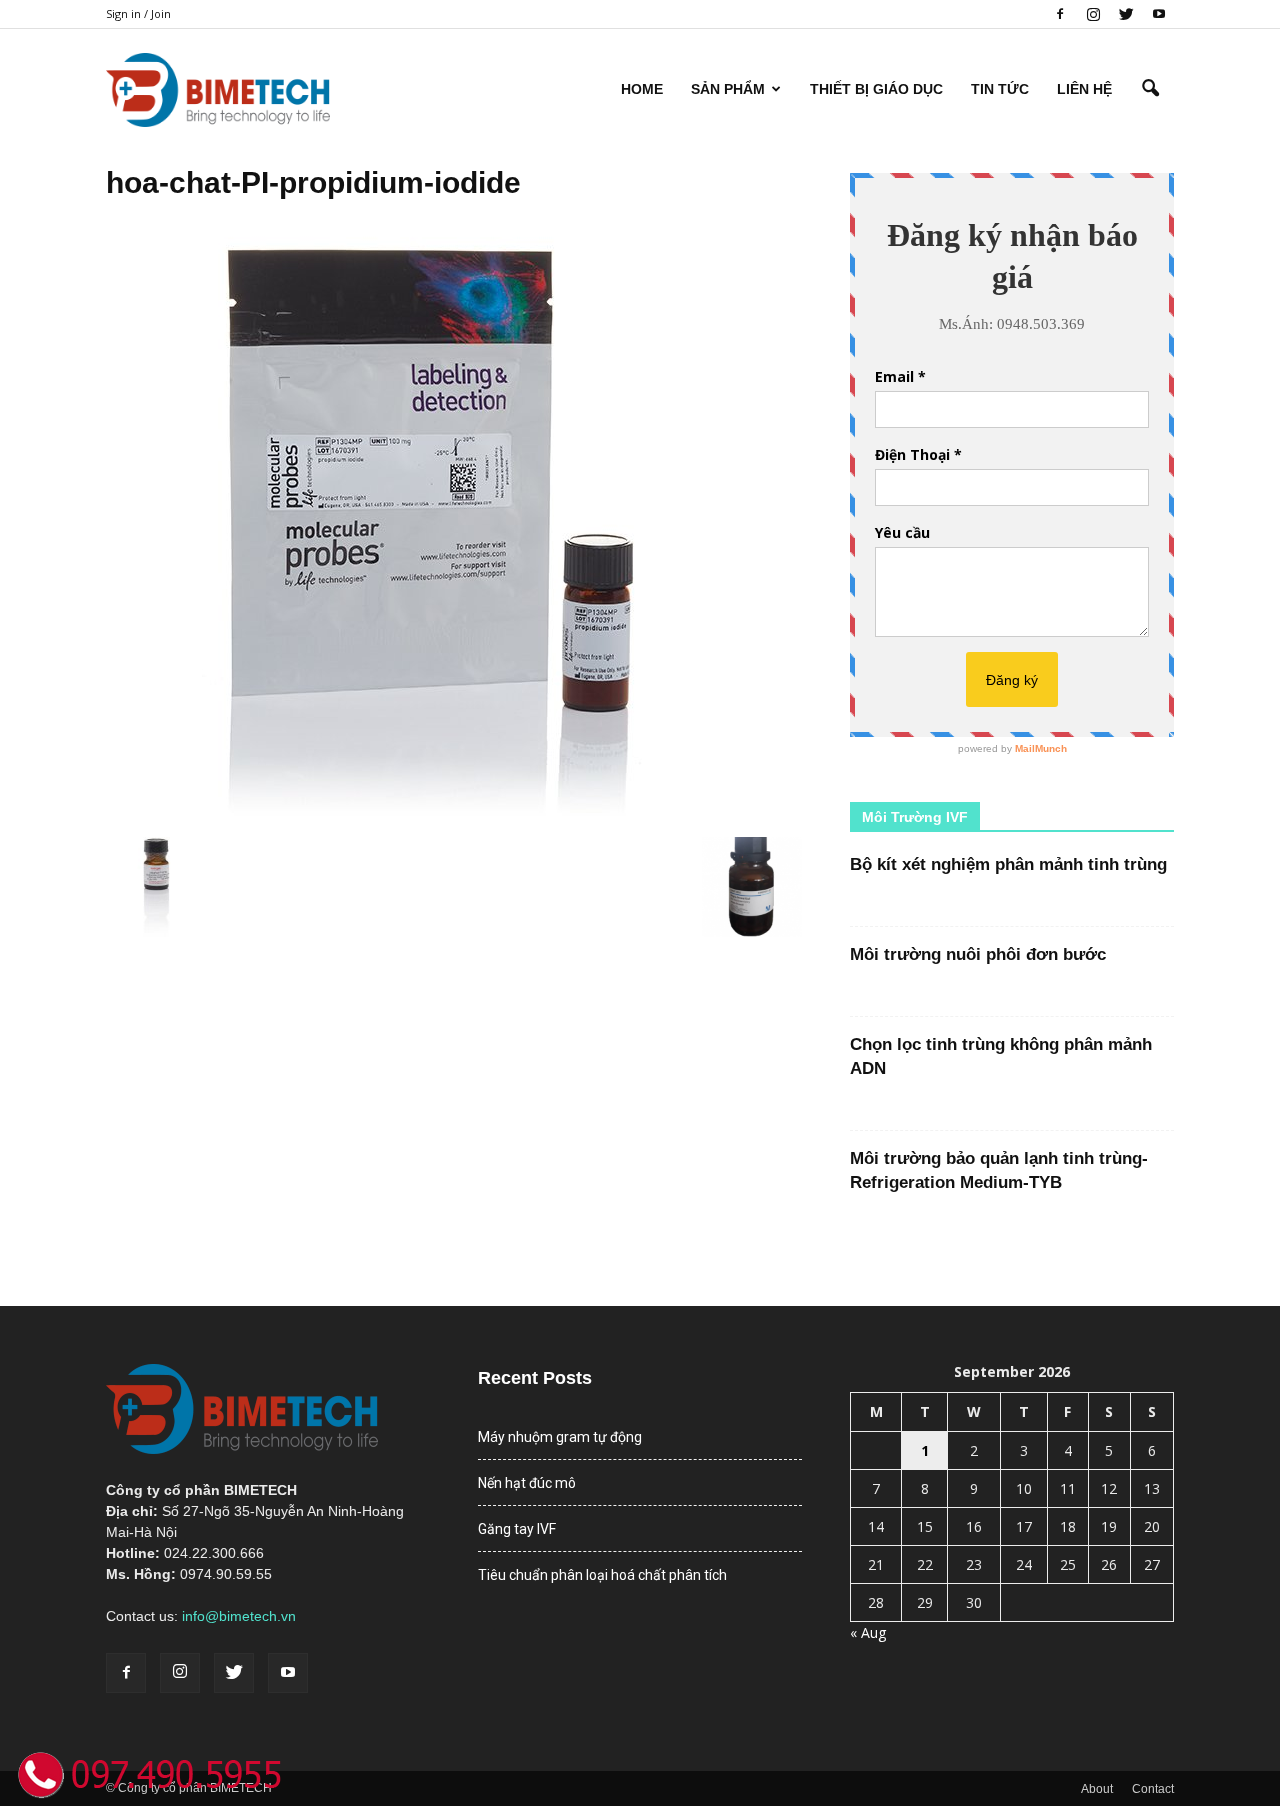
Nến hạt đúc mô (527, 1483)
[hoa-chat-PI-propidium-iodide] (431, 816)
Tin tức (1000, 89)
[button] (1150, 89)
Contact (1153, 1789)
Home (642, 89)
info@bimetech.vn (239, 1616)
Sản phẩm (728, 89)
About (1097, 1789)
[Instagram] (1093, 14)
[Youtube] (1159, 14)
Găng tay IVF (517, 1529)
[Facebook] (1060, 14)
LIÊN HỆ (1084, 89)
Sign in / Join (138, 13)
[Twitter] (1126, 14)
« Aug (868, 1632)
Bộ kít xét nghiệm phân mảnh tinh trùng (1008, 864)
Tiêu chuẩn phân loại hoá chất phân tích (602, 1575)
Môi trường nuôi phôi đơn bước (978, 954)
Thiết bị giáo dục (876, 89)
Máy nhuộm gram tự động (560, 1437)
